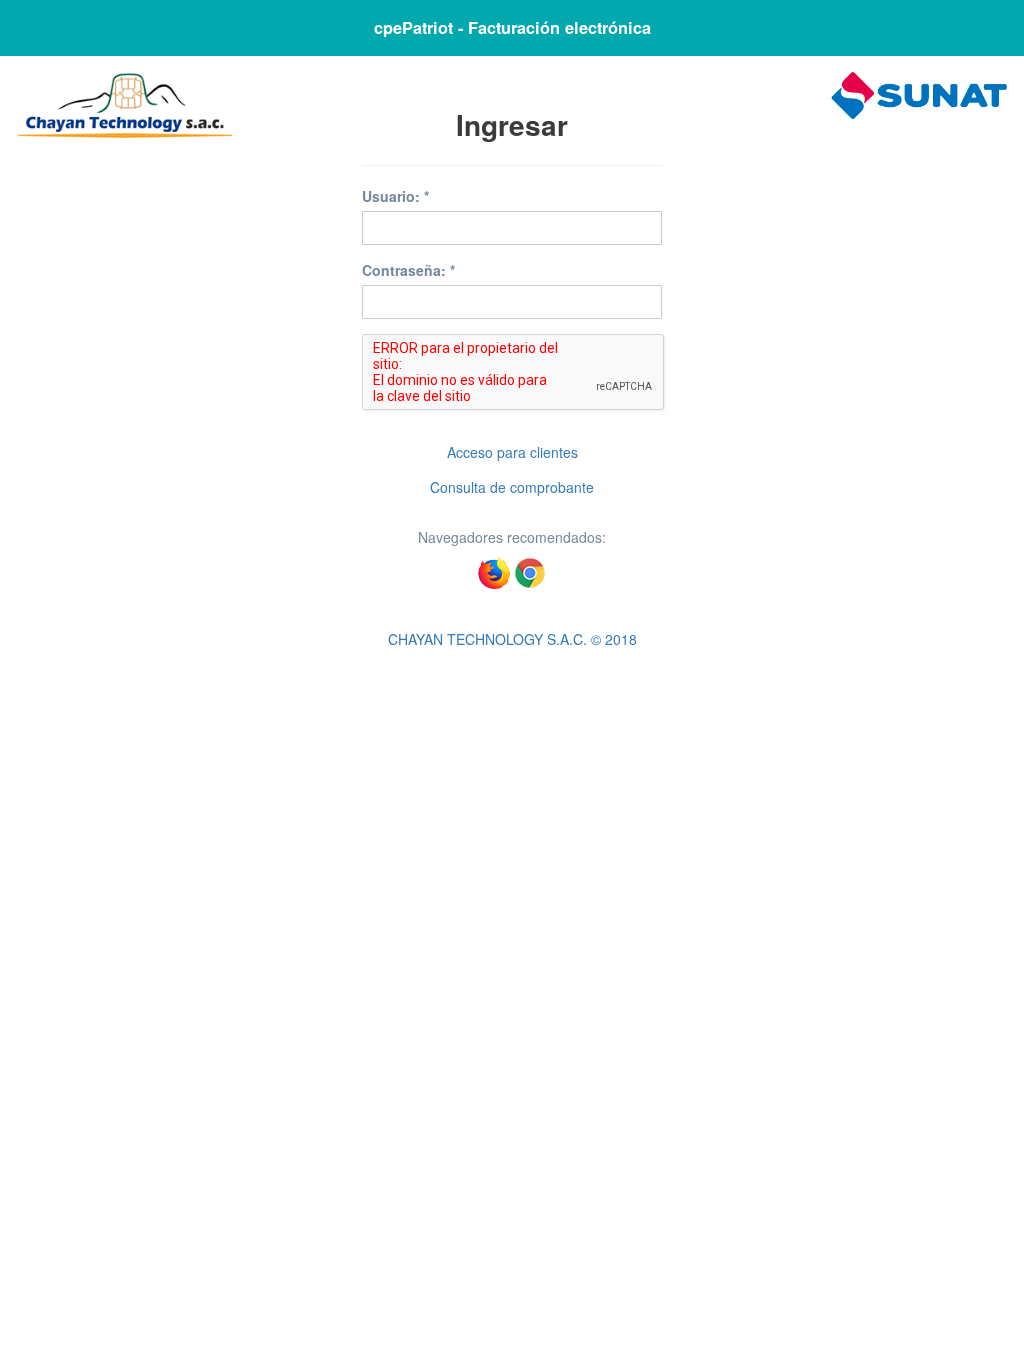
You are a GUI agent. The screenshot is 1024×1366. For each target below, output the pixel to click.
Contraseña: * (408, 270)
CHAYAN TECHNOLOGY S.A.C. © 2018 (512, 639)
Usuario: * (395, 196)
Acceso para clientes (512, 452)
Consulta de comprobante (512, 487)
